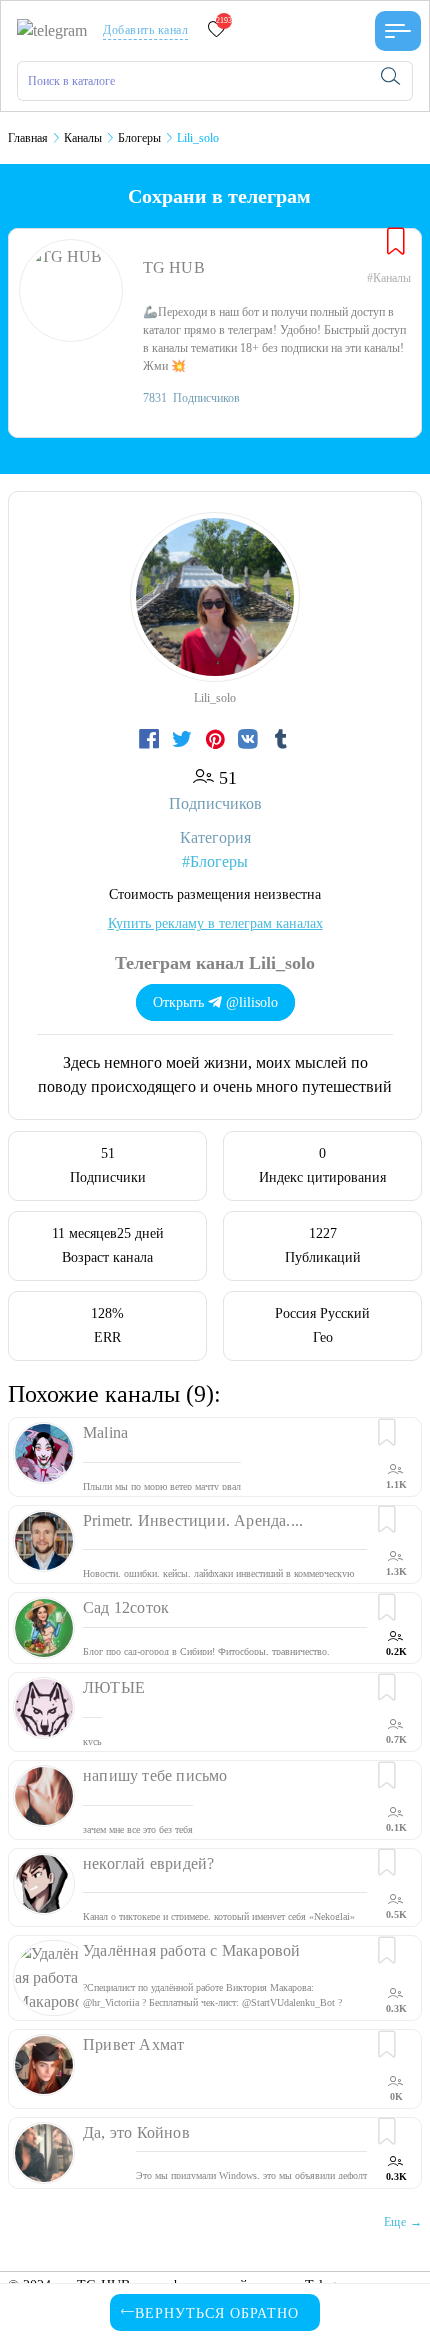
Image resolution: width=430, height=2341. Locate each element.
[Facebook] (151, 740)
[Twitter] (184, 740)
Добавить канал (145, 30)
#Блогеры (215, 861)
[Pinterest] (217, 740)
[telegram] (52, 29)
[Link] (398, 31)
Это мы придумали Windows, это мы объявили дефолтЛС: (251, 2183)
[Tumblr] (281, 740)
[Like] (396, 243)
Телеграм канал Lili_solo (215, 963)
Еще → (403, 2222)
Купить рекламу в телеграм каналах (215, 923)
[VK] (250, 740)
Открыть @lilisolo (215, 1002)
